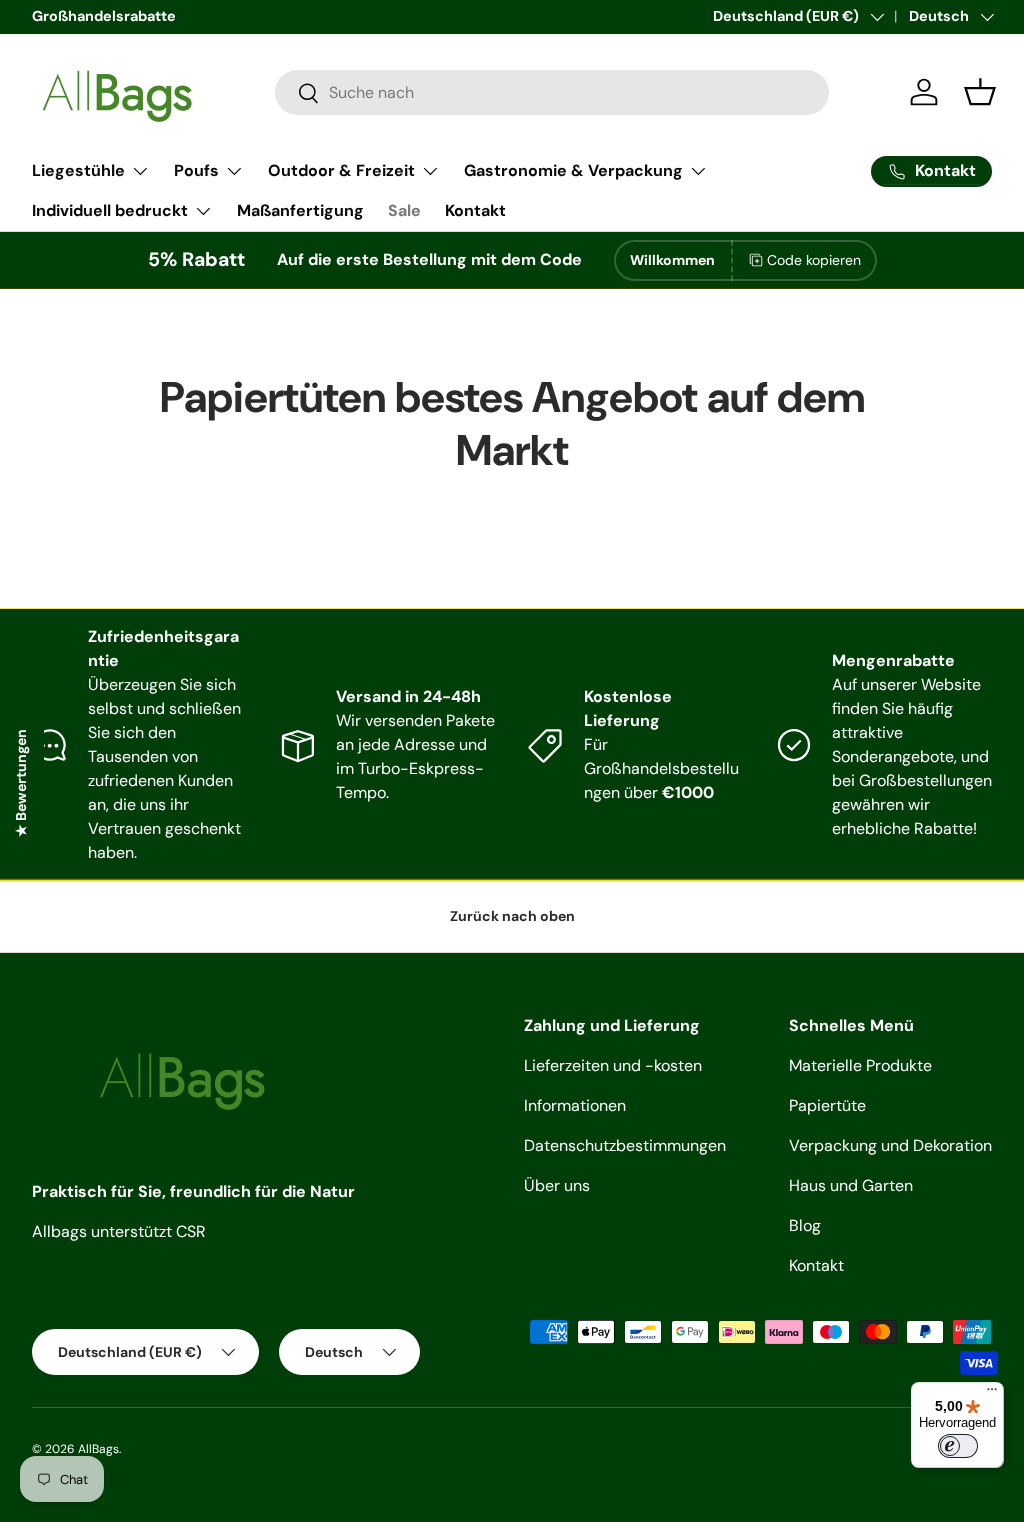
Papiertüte (827, 1105)
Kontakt (475, 210)
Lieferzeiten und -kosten (613, 1065)
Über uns (557, 1185)
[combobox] (552, 92)
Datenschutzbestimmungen (625, 1145)
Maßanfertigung (300, 210)
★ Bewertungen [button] (21, 783)
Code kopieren (814, 260)
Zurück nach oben (512, 916)
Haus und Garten (851, 1185)
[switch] (958, 1446)
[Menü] (992, 1394)
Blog (805, 1225)
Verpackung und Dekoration (890, 1145)
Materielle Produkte (860, 1065)
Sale (404, 210)
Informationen (575, 1105)
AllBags (98, 1449)
